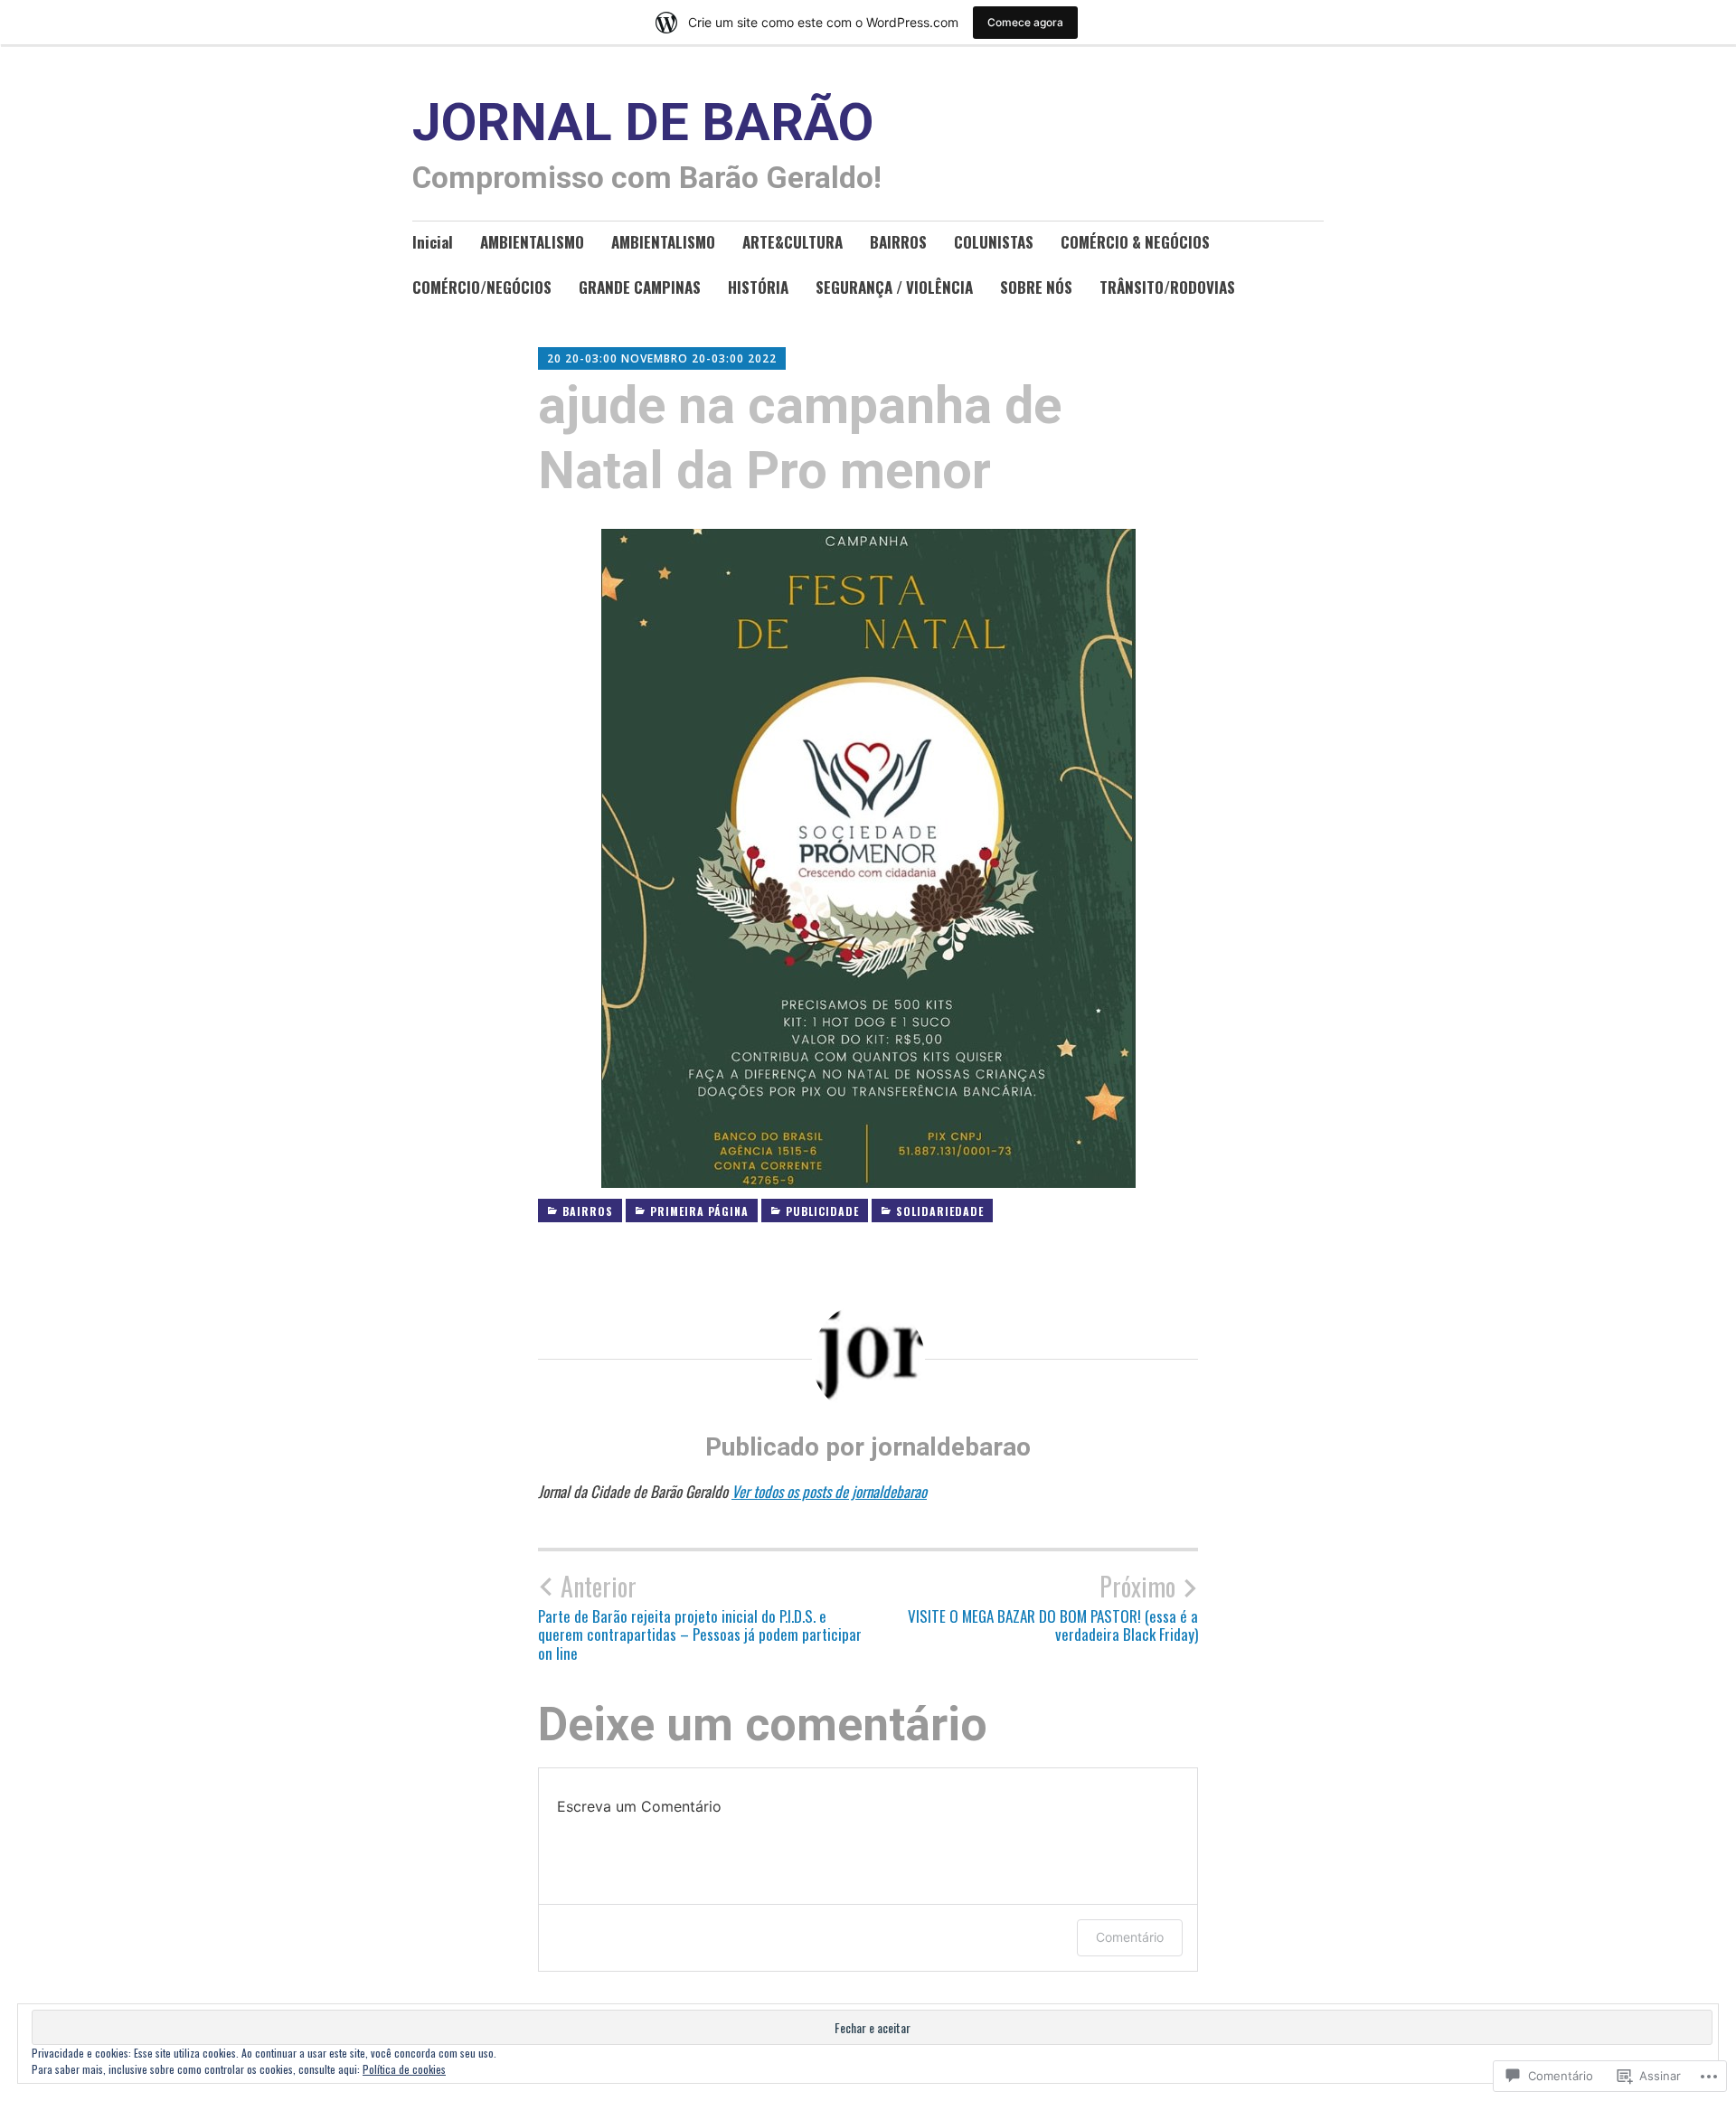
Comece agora (1025, 22)
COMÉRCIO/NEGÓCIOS (482, 287)
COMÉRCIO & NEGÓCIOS (1135, 242)
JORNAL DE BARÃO (643, 122)
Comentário (1130, 1937)
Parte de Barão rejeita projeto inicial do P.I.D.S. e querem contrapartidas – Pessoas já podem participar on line (700, 1617)
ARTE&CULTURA (793, 242)
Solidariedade (940, 1211)
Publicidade (822, 1211)
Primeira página (699, 1211)
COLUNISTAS (994, 242)
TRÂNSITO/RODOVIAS (1167, 287)
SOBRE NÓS (1036, 287)
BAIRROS (898, 242)
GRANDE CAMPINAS (640, 287)
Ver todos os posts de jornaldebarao (829, 1491)
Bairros (588, 1211)
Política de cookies (404, 2069)
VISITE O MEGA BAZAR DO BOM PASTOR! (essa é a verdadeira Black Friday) (1053, 1607)
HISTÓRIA (758, 287)
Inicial (433, 242)
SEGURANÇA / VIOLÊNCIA (894, 287)
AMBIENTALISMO (532, 242)
